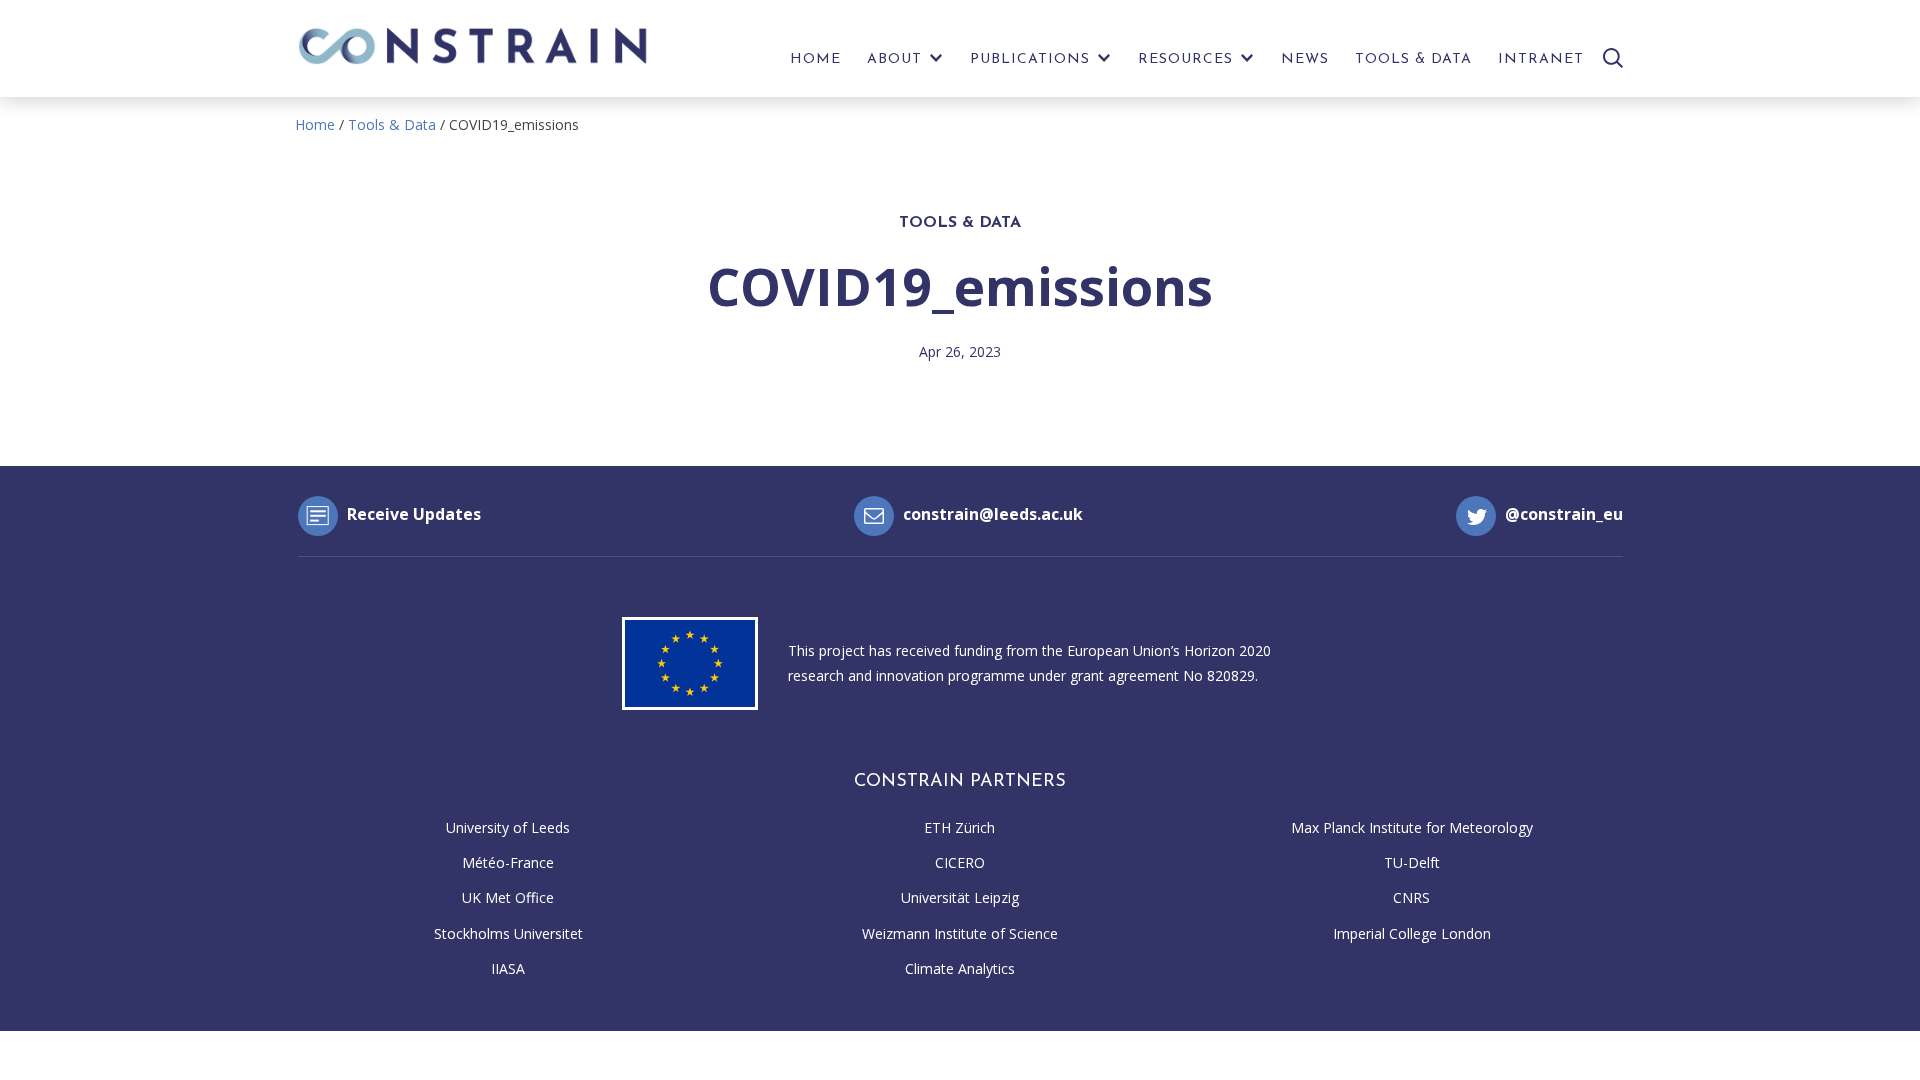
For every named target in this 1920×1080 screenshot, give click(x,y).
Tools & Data (1413, 59)
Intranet (1541, 59)
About (894, 59)
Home (815, 59)
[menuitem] (815, 64)
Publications (1030, 59)
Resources (1185, 59)
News (1305, 59)
